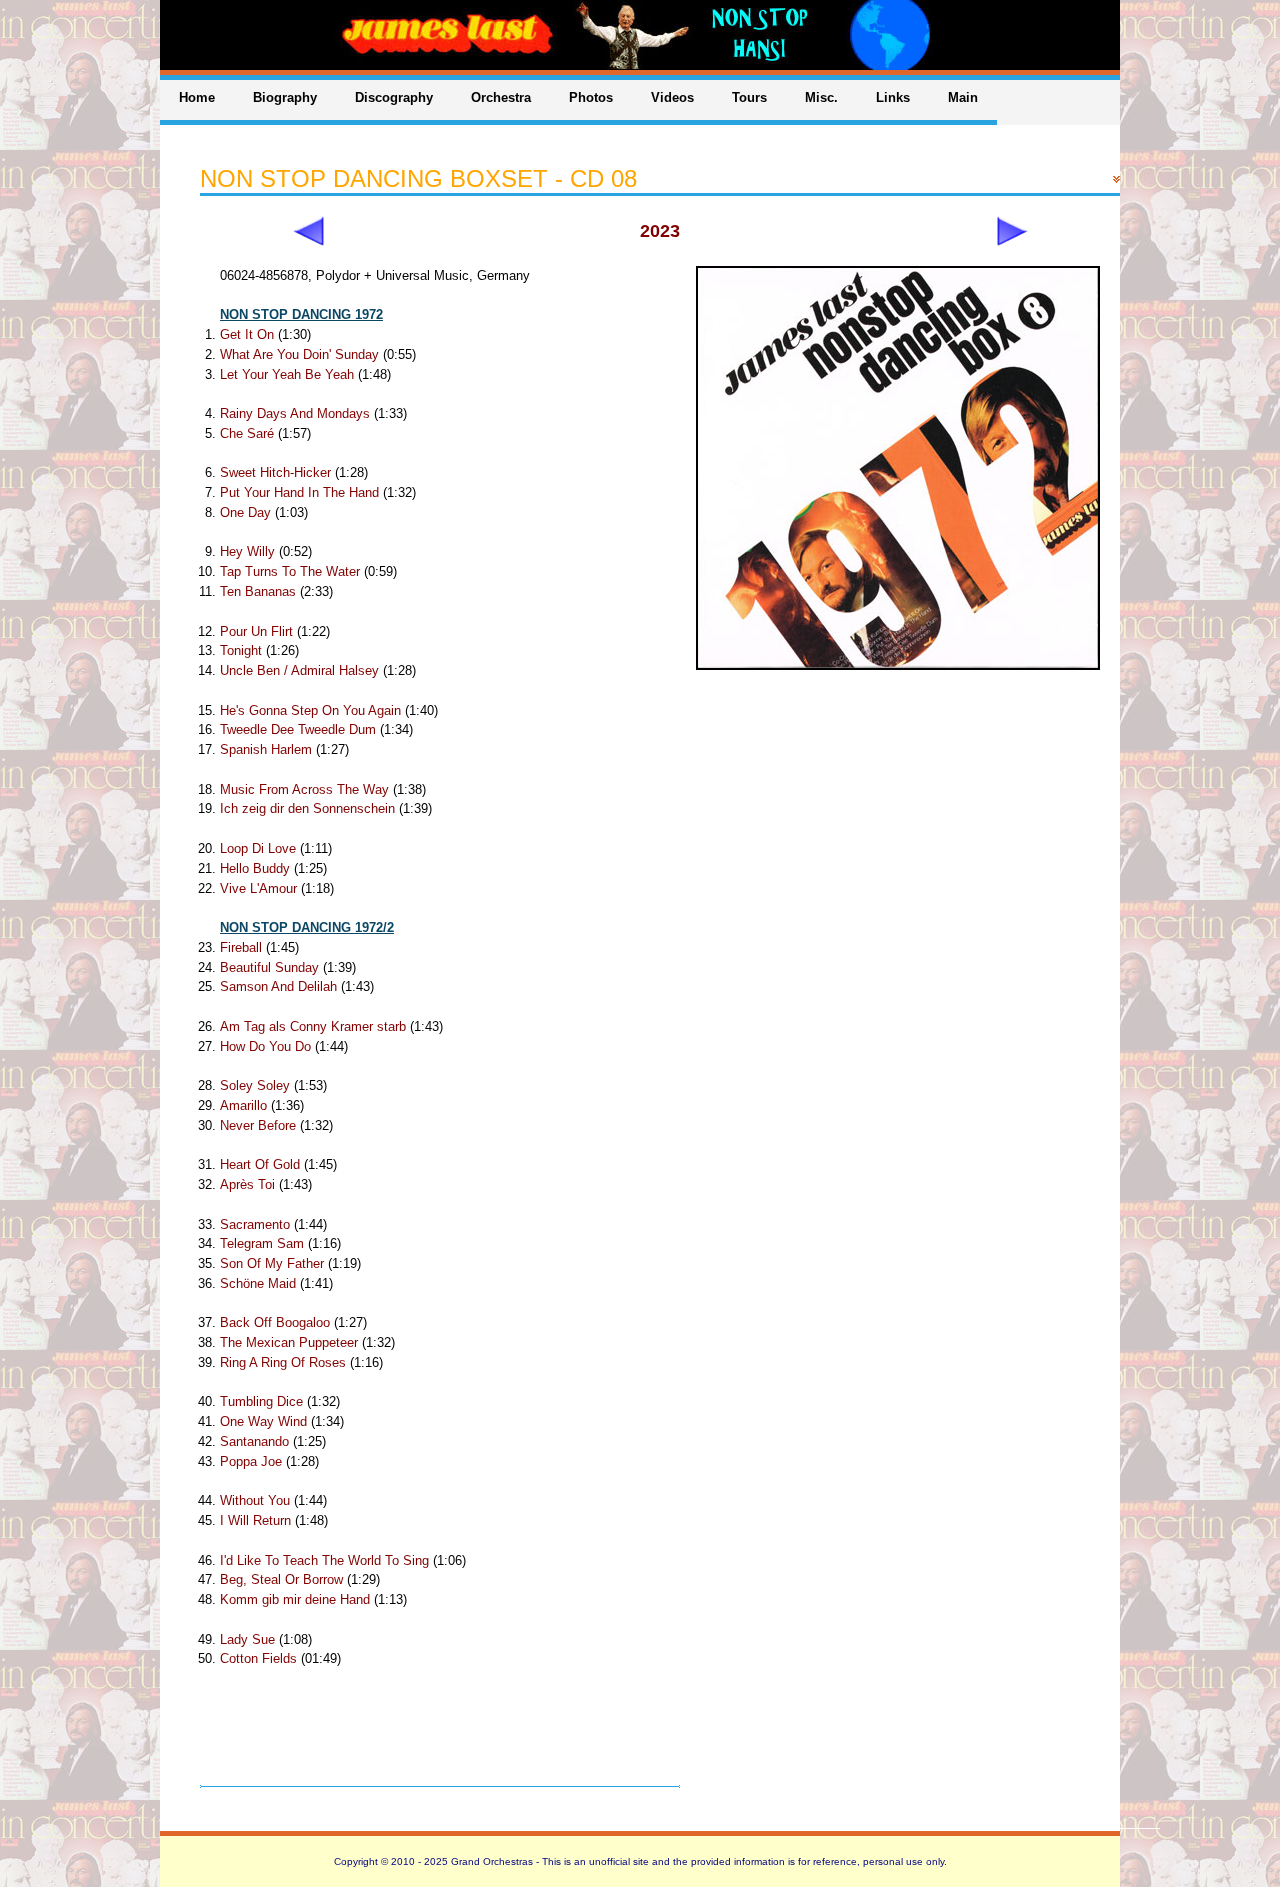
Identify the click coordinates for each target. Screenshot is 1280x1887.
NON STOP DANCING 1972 (301, 314)
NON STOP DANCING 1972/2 (307, 927)
